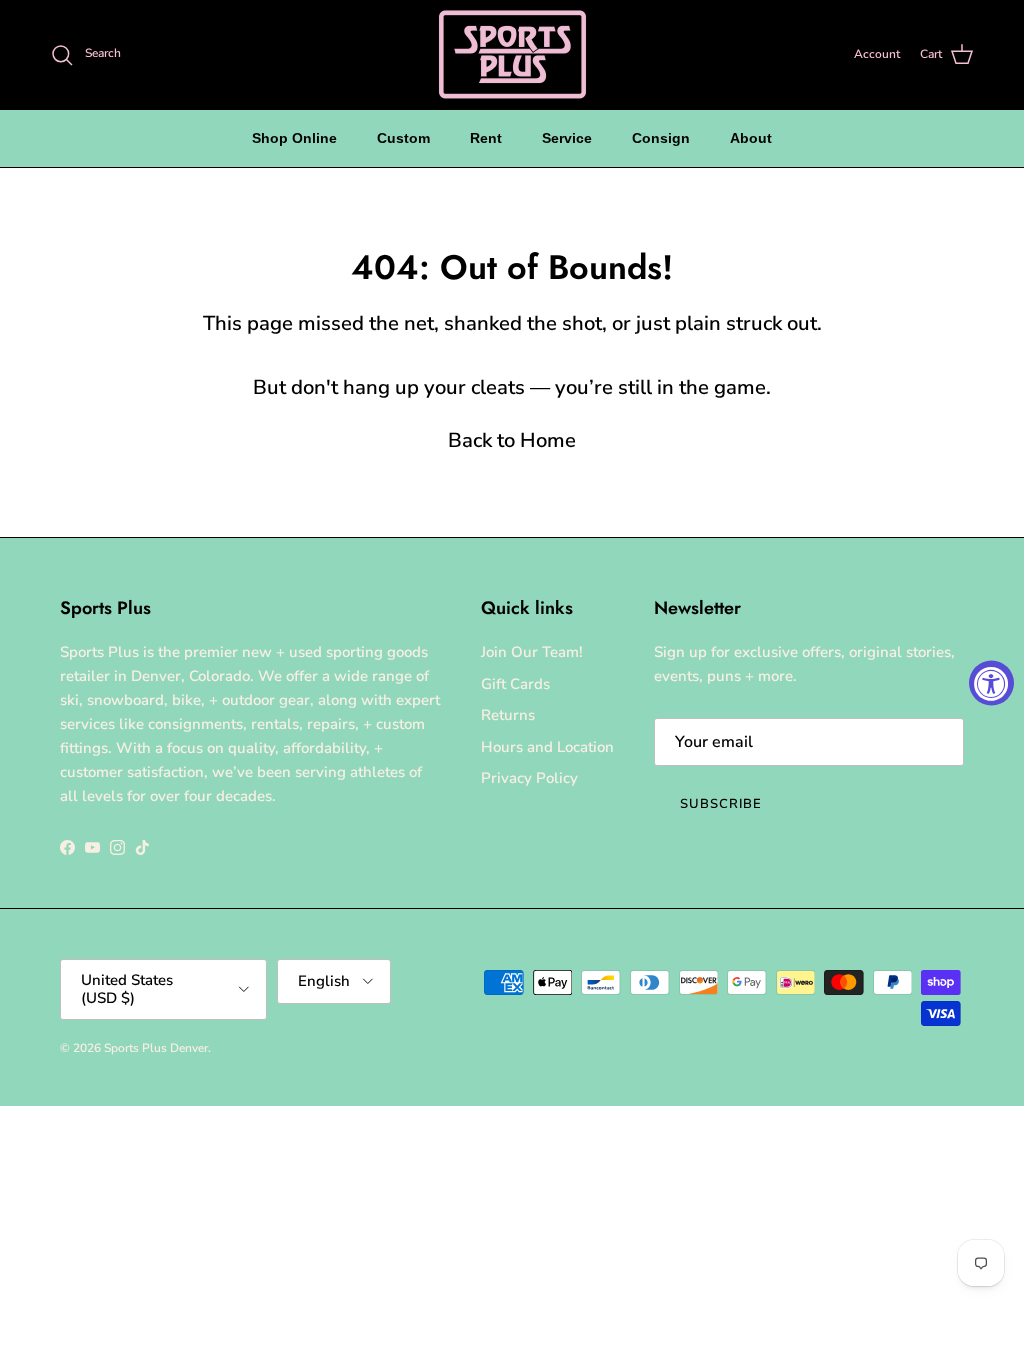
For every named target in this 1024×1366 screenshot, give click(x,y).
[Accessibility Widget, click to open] (991, 683)
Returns (508, 715)
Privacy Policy (529, 778)
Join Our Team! (532, 652)
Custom (403, 138)
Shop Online (294, 138)
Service (567, 138)
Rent (486, 138)
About (751, 138)
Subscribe (721, 804)
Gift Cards (515, 684)
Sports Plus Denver (156, 1048)
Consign (661, 138)
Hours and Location (547, 747)
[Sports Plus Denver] (512, 54)
